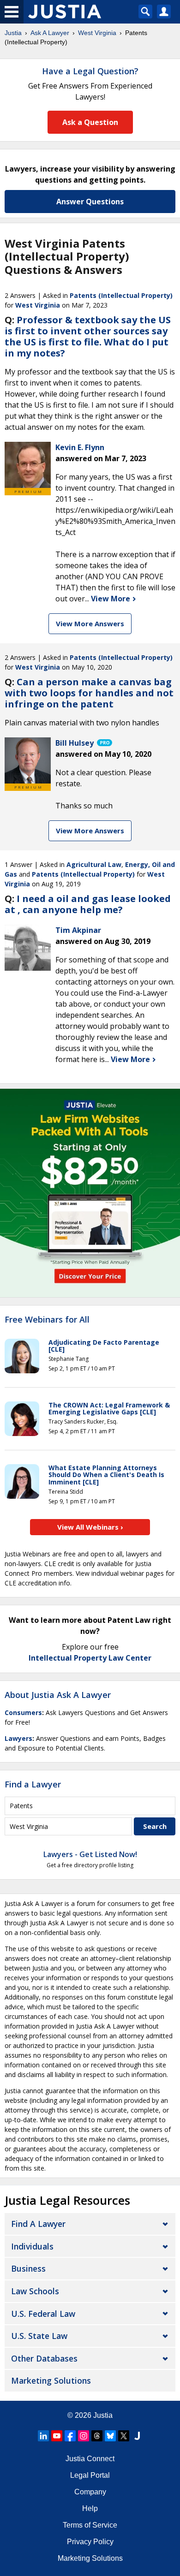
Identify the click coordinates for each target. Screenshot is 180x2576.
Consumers (23, 1712)
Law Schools (35, 2291)
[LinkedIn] (43, 2436)
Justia (13, 33)
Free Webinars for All (47, 1320)
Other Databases (44, 2358)
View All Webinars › (90, 1527)
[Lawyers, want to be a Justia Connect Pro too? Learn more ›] (104, 743)
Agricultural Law (94, 864)
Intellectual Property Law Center (90, 1658)
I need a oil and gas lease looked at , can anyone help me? (88, 904)
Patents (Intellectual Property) (121, 295)
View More (111, 599)
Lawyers (18, 1738)
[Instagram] (84, 2436)
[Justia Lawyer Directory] (137, 2436)
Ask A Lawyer (50, 33)
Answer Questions (90, 202)
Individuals (32, 2246)
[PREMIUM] (28, 465)
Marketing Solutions (51, 2380)
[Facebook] (70, 2436)
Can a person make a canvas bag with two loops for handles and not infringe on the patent (89, 693)
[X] (124, 2436)
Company (90, 2492)
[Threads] (97, 2436)
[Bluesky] (110, 2436)
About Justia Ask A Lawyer (58, 1695)
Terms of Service (90, 2525)
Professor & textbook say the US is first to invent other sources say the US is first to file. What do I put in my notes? (88, 336)
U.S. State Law (39, 2336)
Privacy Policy (90, 2542)
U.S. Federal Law (43, 2314)
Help (90, 2508)
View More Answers (90, 623)
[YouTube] (57, 2436)
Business (28, 2268)
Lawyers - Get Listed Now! (90, 1854)
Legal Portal (90, 2475)
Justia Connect (90, 2459)
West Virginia (97, 33)
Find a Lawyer (33, 1784)
